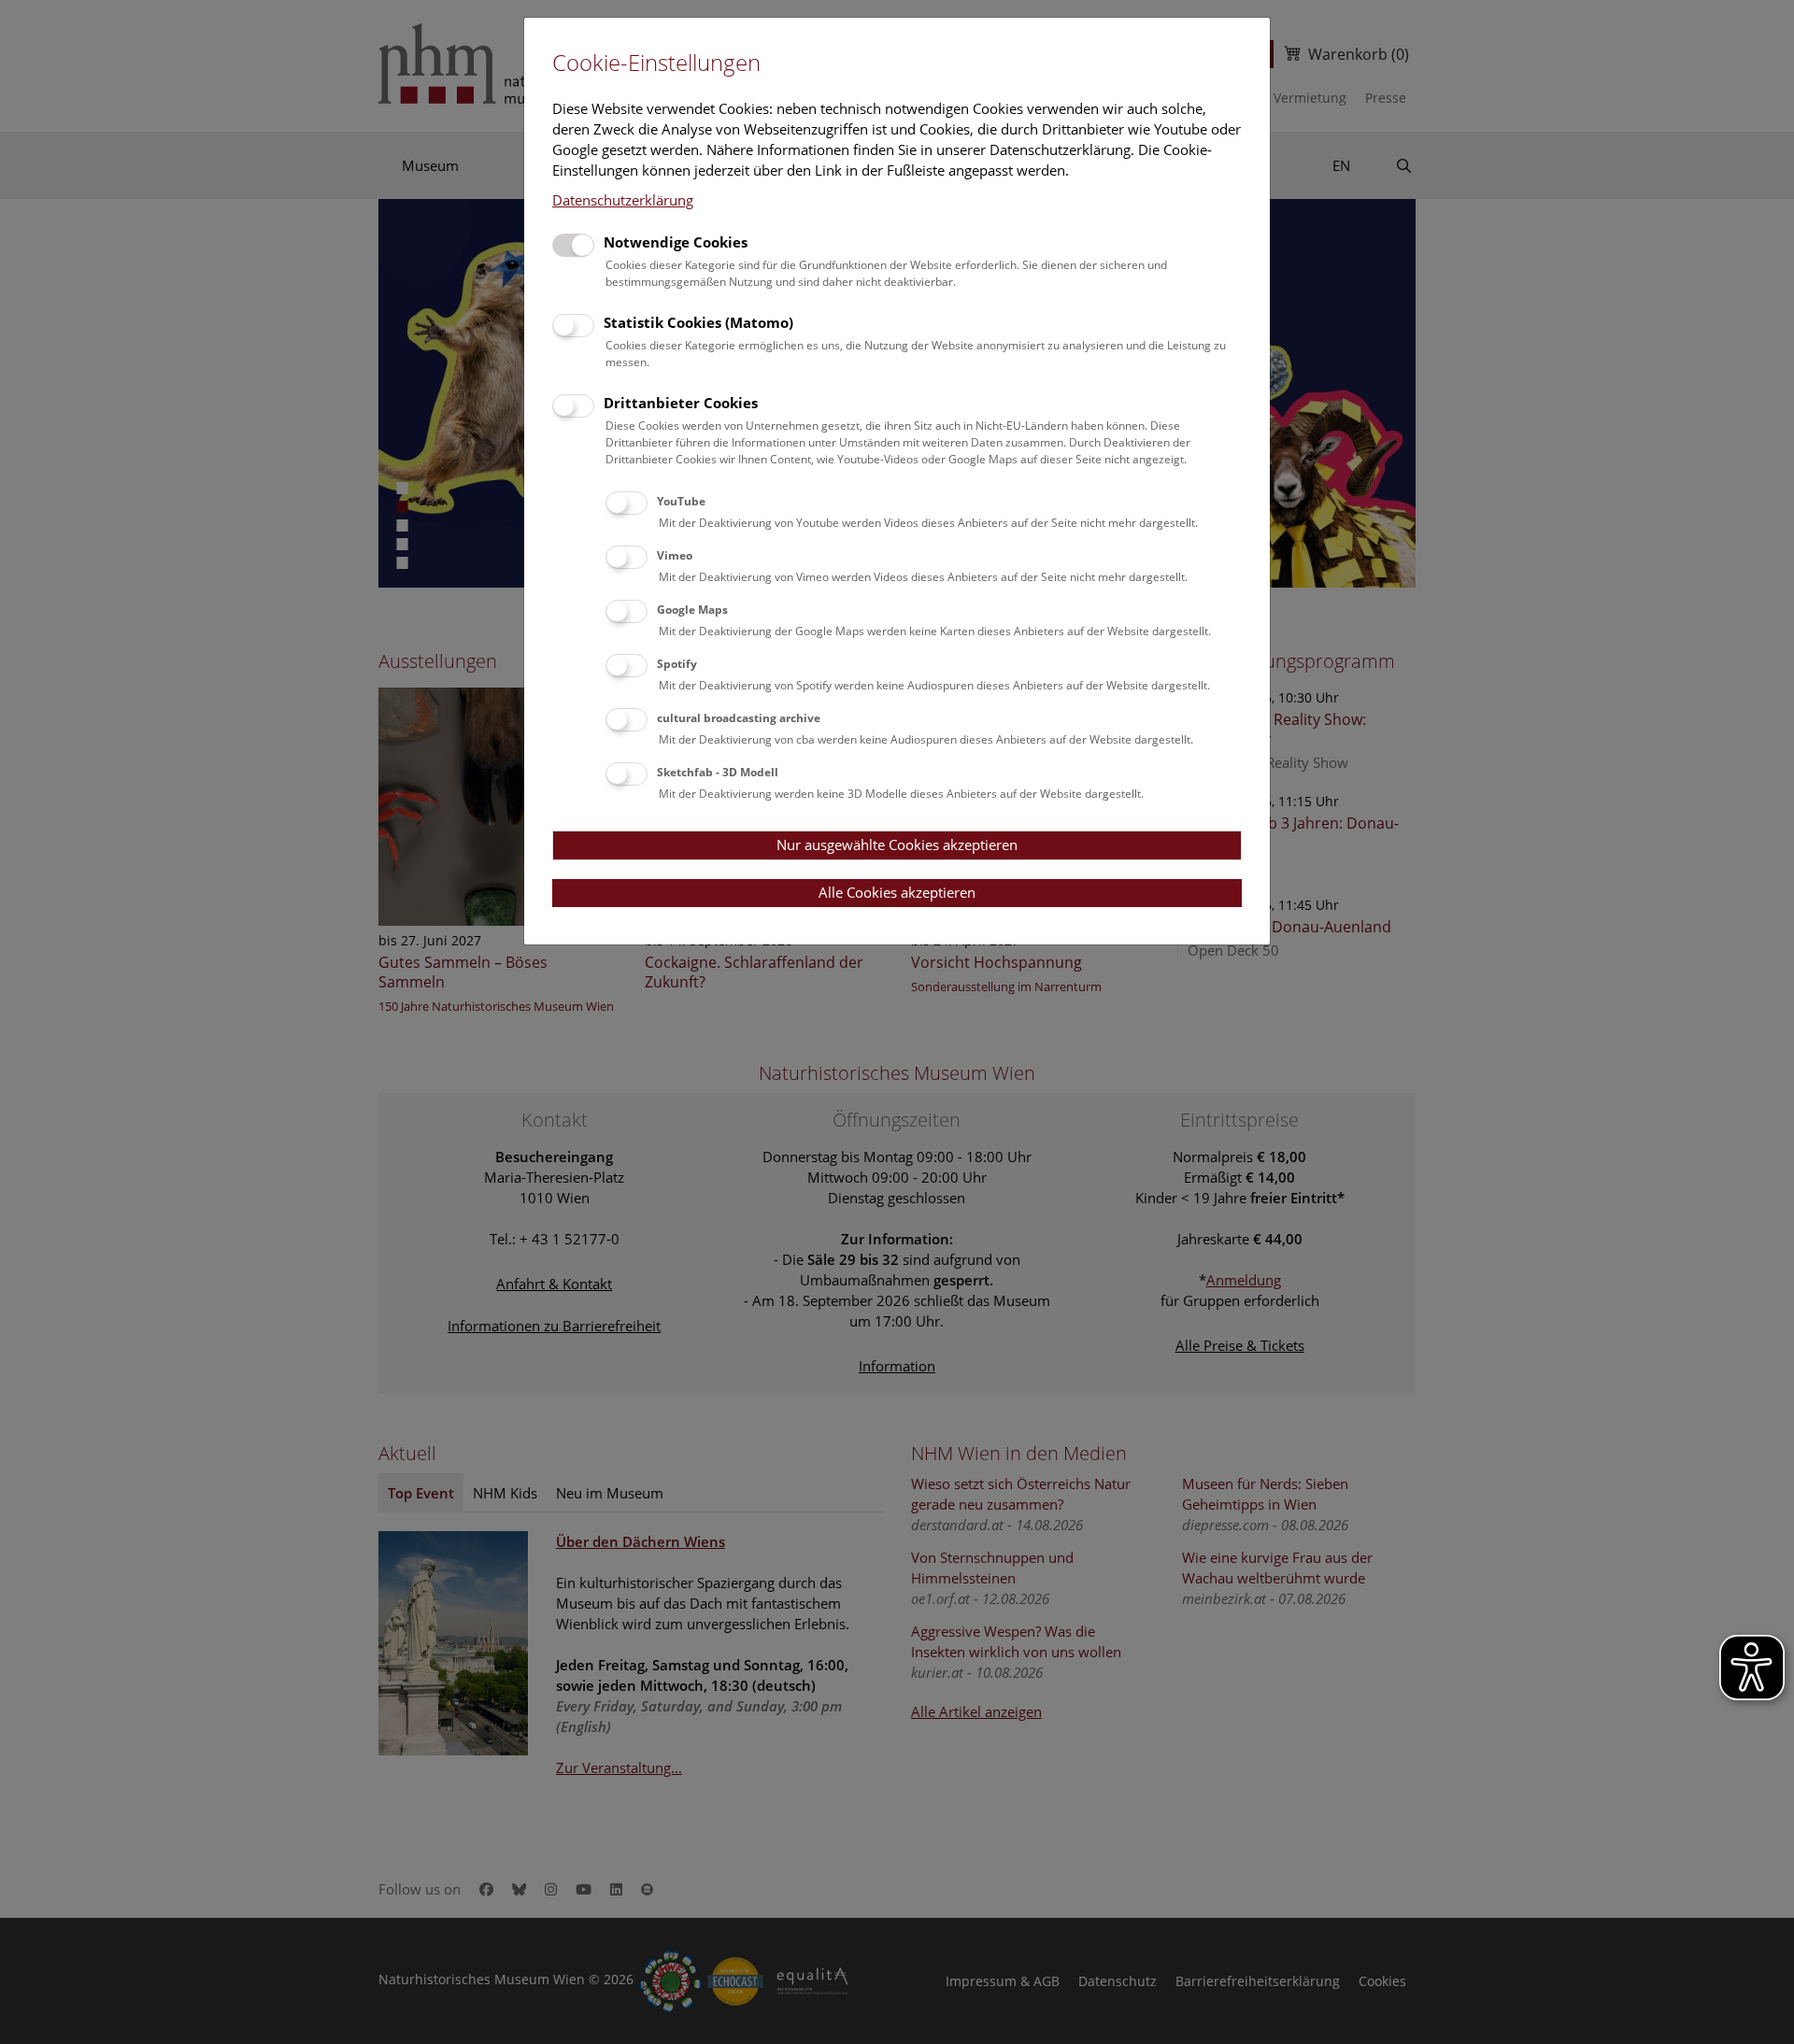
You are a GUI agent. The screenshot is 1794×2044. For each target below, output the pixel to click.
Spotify (677, 664)
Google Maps (692, 610)
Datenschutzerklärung (623, 200)
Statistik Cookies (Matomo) (698, 322)
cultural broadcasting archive (739, 718)
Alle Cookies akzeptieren (897, 892)
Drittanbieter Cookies (681, 403)
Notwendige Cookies (676, 242)
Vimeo (675, 555)
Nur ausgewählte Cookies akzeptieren (897, 845)
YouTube (681, 501)
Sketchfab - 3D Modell (718, 772)
